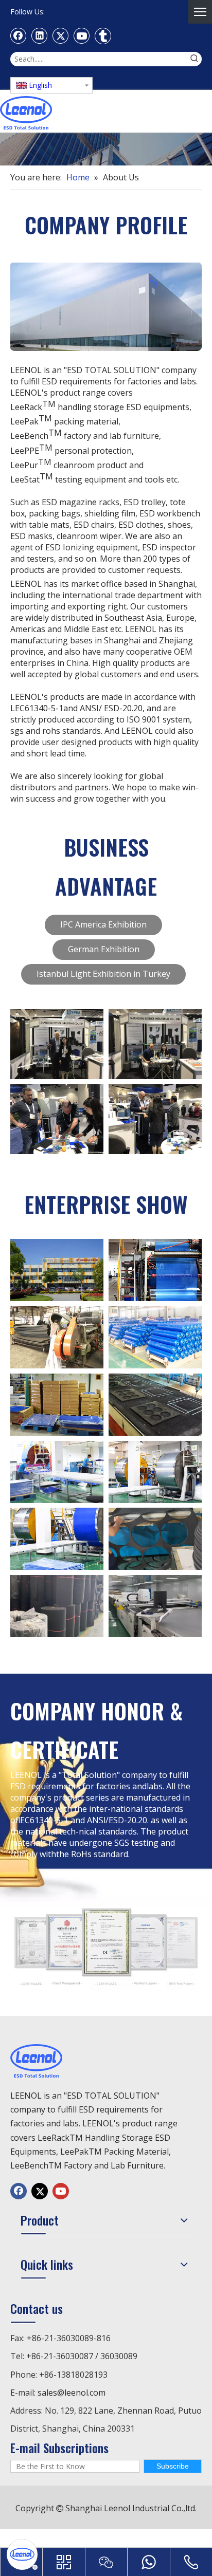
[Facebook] (19, 35)
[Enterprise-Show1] (155, 1606)
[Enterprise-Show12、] (57, 1270)
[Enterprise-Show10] (155, 1539)
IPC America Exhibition (103, 924)
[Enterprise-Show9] (155, 1405)
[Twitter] (61, 35)
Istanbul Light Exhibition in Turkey (103, 974)
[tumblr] (103, 35)
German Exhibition (104, 949)
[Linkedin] (40, 35)
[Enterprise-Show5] (155, 1270)
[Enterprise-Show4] (155, 1337)
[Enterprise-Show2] (57, 1405)
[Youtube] (82, 35)
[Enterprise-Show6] (155, 1472)
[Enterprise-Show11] (57, 1606)
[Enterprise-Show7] (57, 1472)
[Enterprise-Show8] (57, 1337)
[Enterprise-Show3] (57, 1539)
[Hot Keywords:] (195, 59)
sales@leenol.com (72, 2393)
